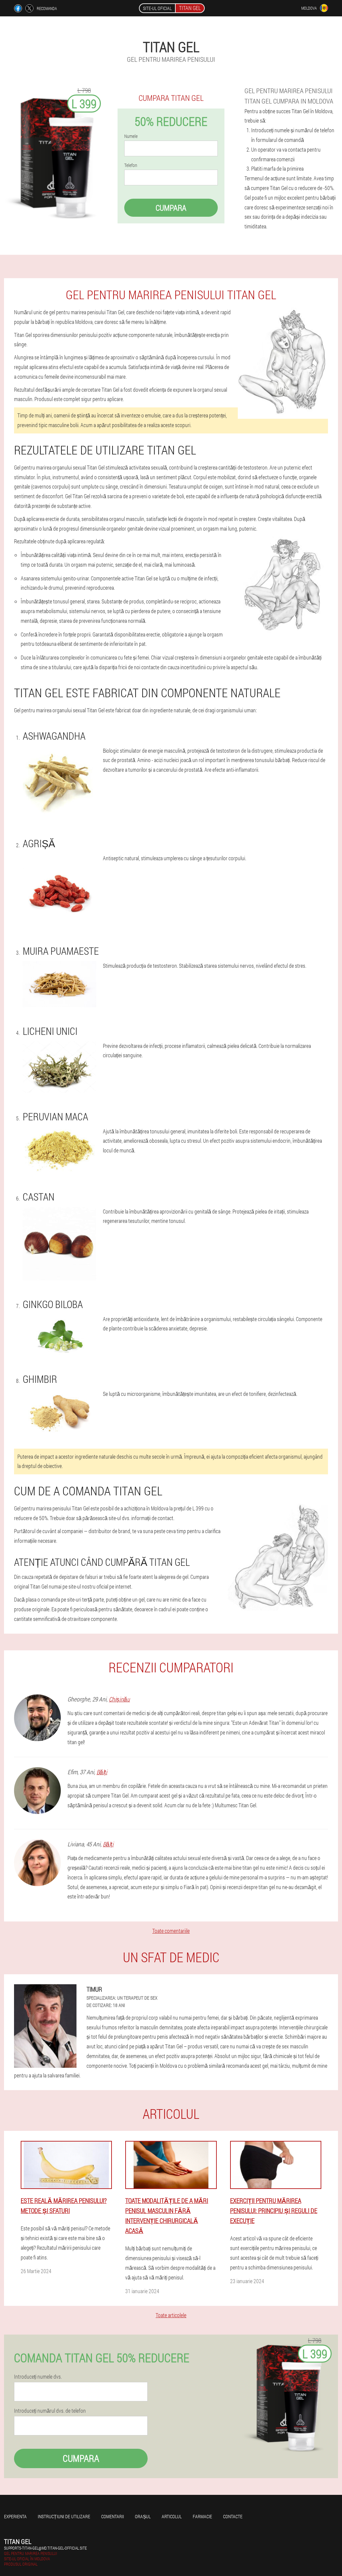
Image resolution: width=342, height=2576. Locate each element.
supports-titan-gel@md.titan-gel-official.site (45, 2548)
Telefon (131, 165)
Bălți (102, 1772)
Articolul (172, 2516)
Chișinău (119, 1699)
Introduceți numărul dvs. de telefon (50, 2411)
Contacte (233, 2516)
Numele (131, 136)
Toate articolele (171, 2315)
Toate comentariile (171, 1931)
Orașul (143, 2516)
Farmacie (202, 2516)
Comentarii (113, 2516)
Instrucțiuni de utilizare (64, 2516)
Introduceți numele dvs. (38, 2377)
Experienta (15, 2516)
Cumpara (171, 208)
